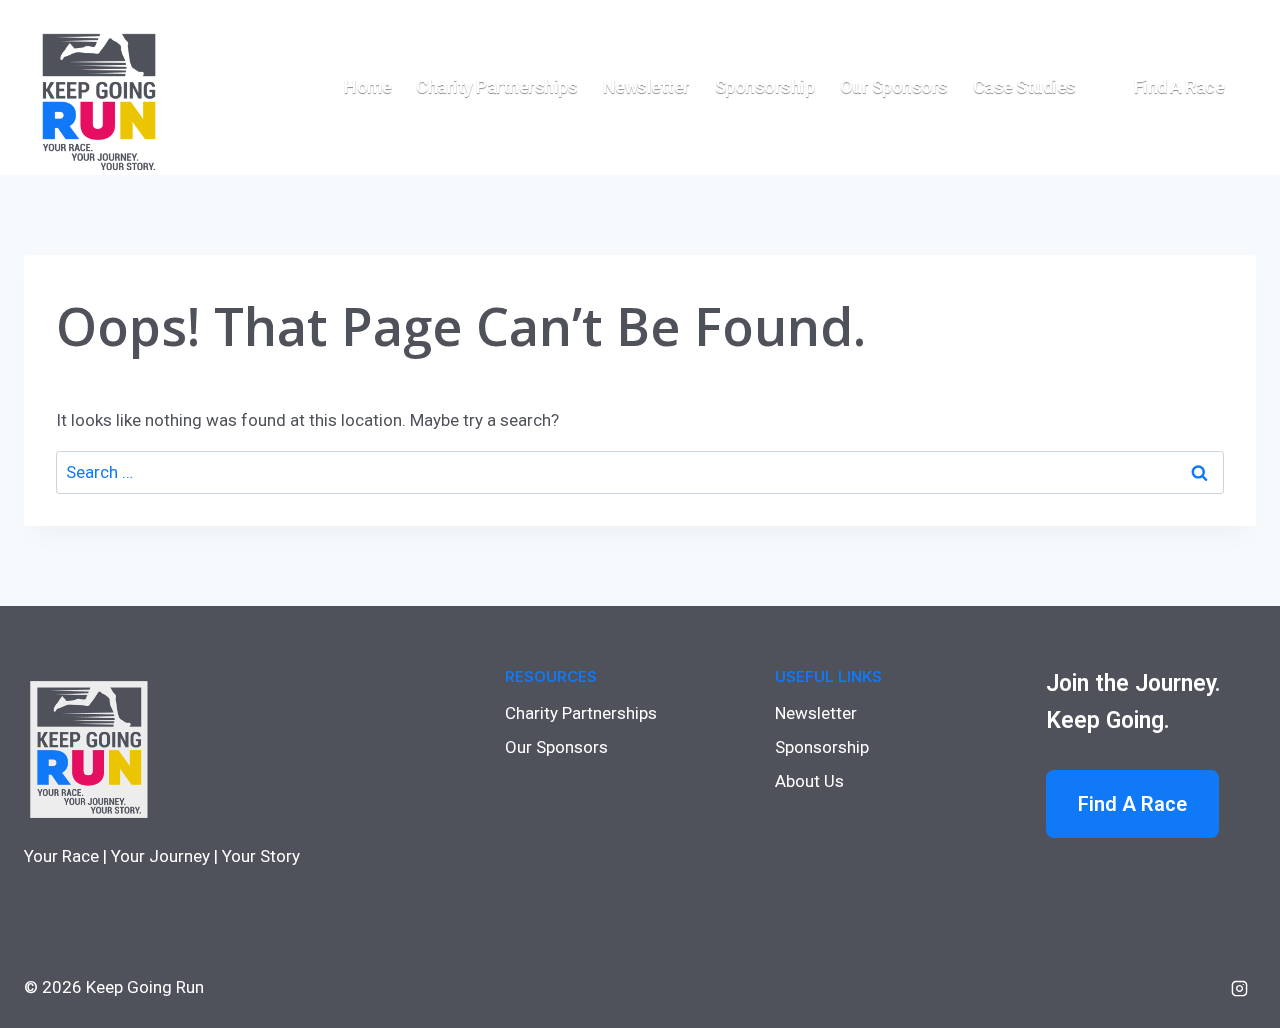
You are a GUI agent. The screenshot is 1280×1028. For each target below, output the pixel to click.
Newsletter (646, 86)
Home (367, 86)
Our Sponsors (894, 86)
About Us (809, 781)
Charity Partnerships (496, 86)
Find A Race (1132, 804)
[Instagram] (1239, 988)
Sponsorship (765, 86)
